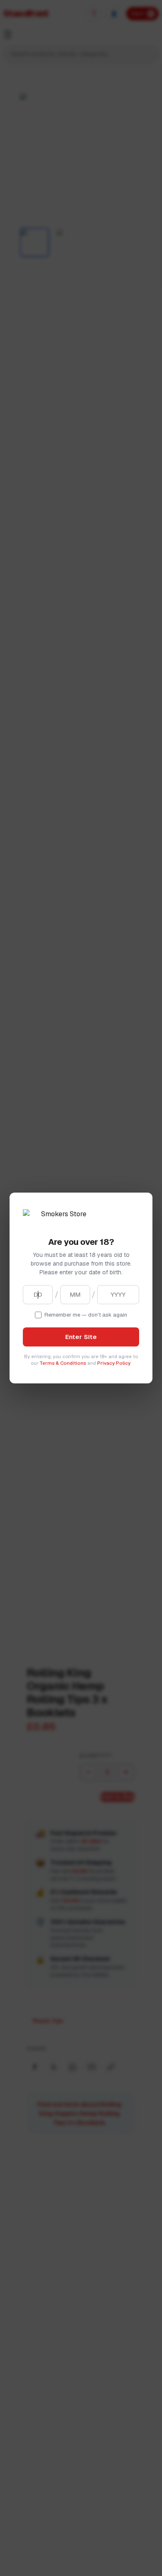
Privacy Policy (114, 1363)
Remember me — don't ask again (86, 1315)
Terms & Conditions (63, 1363)
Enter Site (81, 1337)
